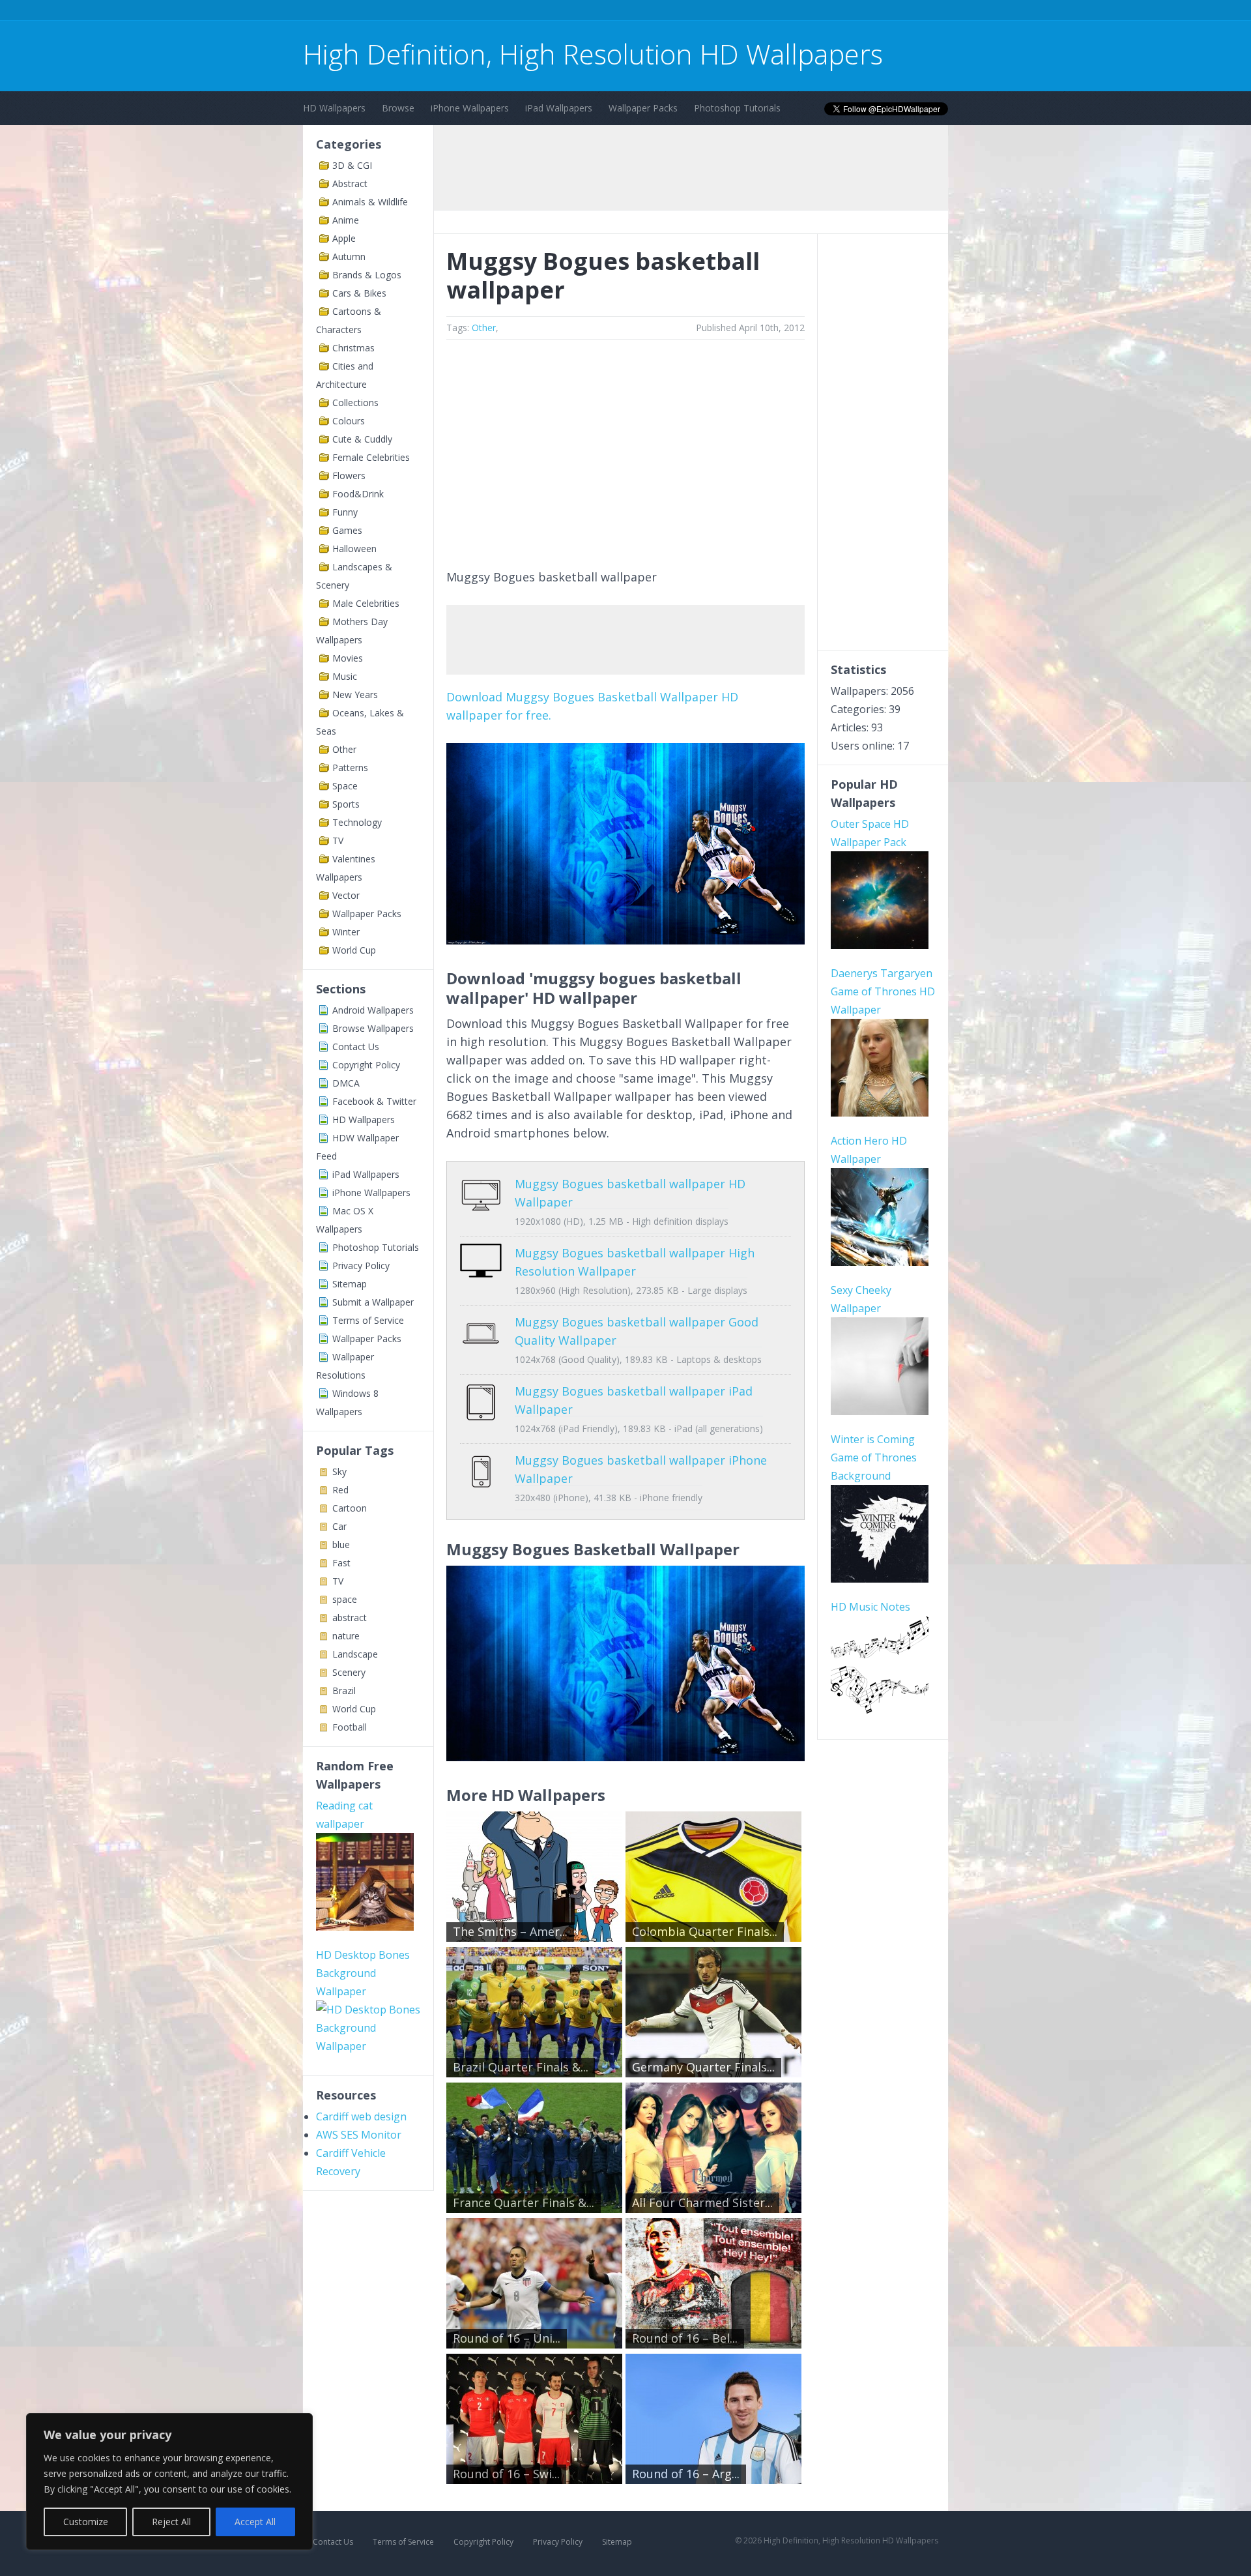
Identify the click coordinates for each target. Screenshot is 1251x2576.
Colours (349, 421)
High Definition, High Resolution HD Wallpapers (593, 54)
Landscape (355, 1654)
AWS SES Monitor (359, 2135)
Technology (357, 822)
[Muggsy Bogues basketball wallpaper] (625, 940)
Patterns (350, 768)
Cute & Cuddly (362, 439)
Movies (348, 658)
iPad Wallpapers (559, 108)
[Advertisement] (540, 12)
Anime (346, 220)
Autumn (349, 256)
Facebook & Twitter (374, 1101)
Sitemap (350, 1284)
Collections (355, 402)
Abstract (350, 183)
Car (339, 1526)
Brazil (344, 1691)
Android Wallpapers (373, 1010)
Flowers (349, 476)
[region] (169, 2481)
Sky (339, 1471)
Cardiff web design (361, 2116)
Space (345, 786)
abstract (350, 1617)
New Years (355, 695)
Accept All (255, 2522)
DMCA (346, 1083)
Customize (86, 2522)
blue (341, 1544)
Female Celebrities (371, 457)
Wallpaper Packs (643, 108)
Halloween (354, 549)
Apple (344, 238)
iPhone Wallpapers (470, 108)
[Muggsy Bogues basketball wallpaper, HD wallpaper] (625, 1757)
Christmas (353, 348)
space (345, 1599)
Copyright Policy (366, 1065)
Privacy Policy (361, 1266)
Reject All (171, 2522)
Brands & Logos (367, 275)
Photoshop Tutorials (737, 108)
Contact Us (356, 1046)
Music (345, 676)
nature (346, 1636)
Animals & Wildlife (370, 202)
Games (347, 530)
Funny (345, 512)
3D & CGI (352, 165)
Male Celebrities (366, 603)
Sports (346, 804)
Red (340, 1490)
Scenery (349, 1672)
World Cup (354, 950)
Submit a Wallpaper (373, 1302)
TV (338, 841)
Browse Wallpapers (373, 1028)
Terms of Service (368, 1320)
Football (350, 1727)
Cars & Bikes (359, 293)
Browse (398, 108)
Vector (346, 895)
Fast (341, 1563)
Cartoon (350, 1508)
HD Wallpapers (334, 108)
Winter (346, 932)
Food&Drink (358, 494)
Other (344, 749)
